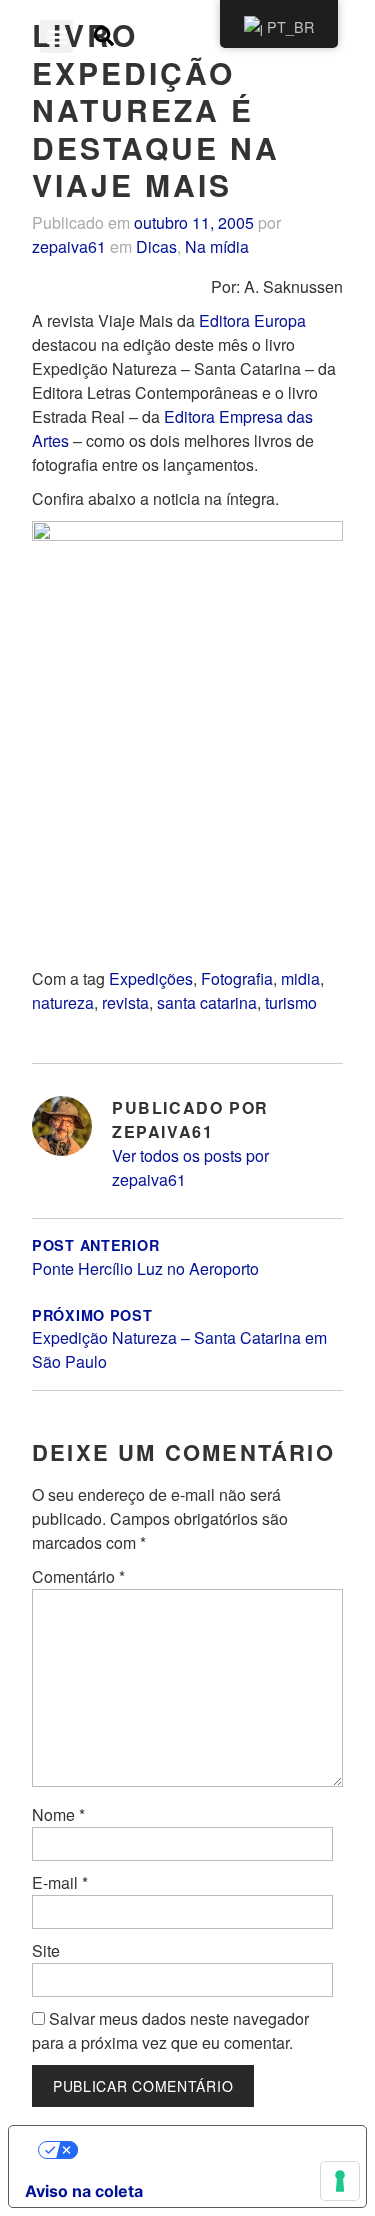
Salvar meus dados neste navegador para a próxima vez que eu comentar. (170, 2030)
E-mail (60, 1882)
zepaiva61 (69, 246)
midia (300, 978)
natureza (63, 1002)
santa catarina (207, 1002)
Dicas (156, 246)
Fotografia (237, 978)
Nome (58, 1814)
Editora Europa (252, 320)
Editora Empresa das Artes (172, 428)
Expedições (151, 978)
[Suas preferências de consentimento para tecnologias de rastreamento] (340, 2181)
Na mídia (217, 246)
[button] (56, 36)
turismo (291, 1002)
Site (46, 1950)
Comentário (78, 1576)
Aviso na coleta (84, 2191)
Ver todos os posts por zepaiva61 (190, 1167)
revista (125, 1002)
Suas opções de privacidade (207, 2150)
